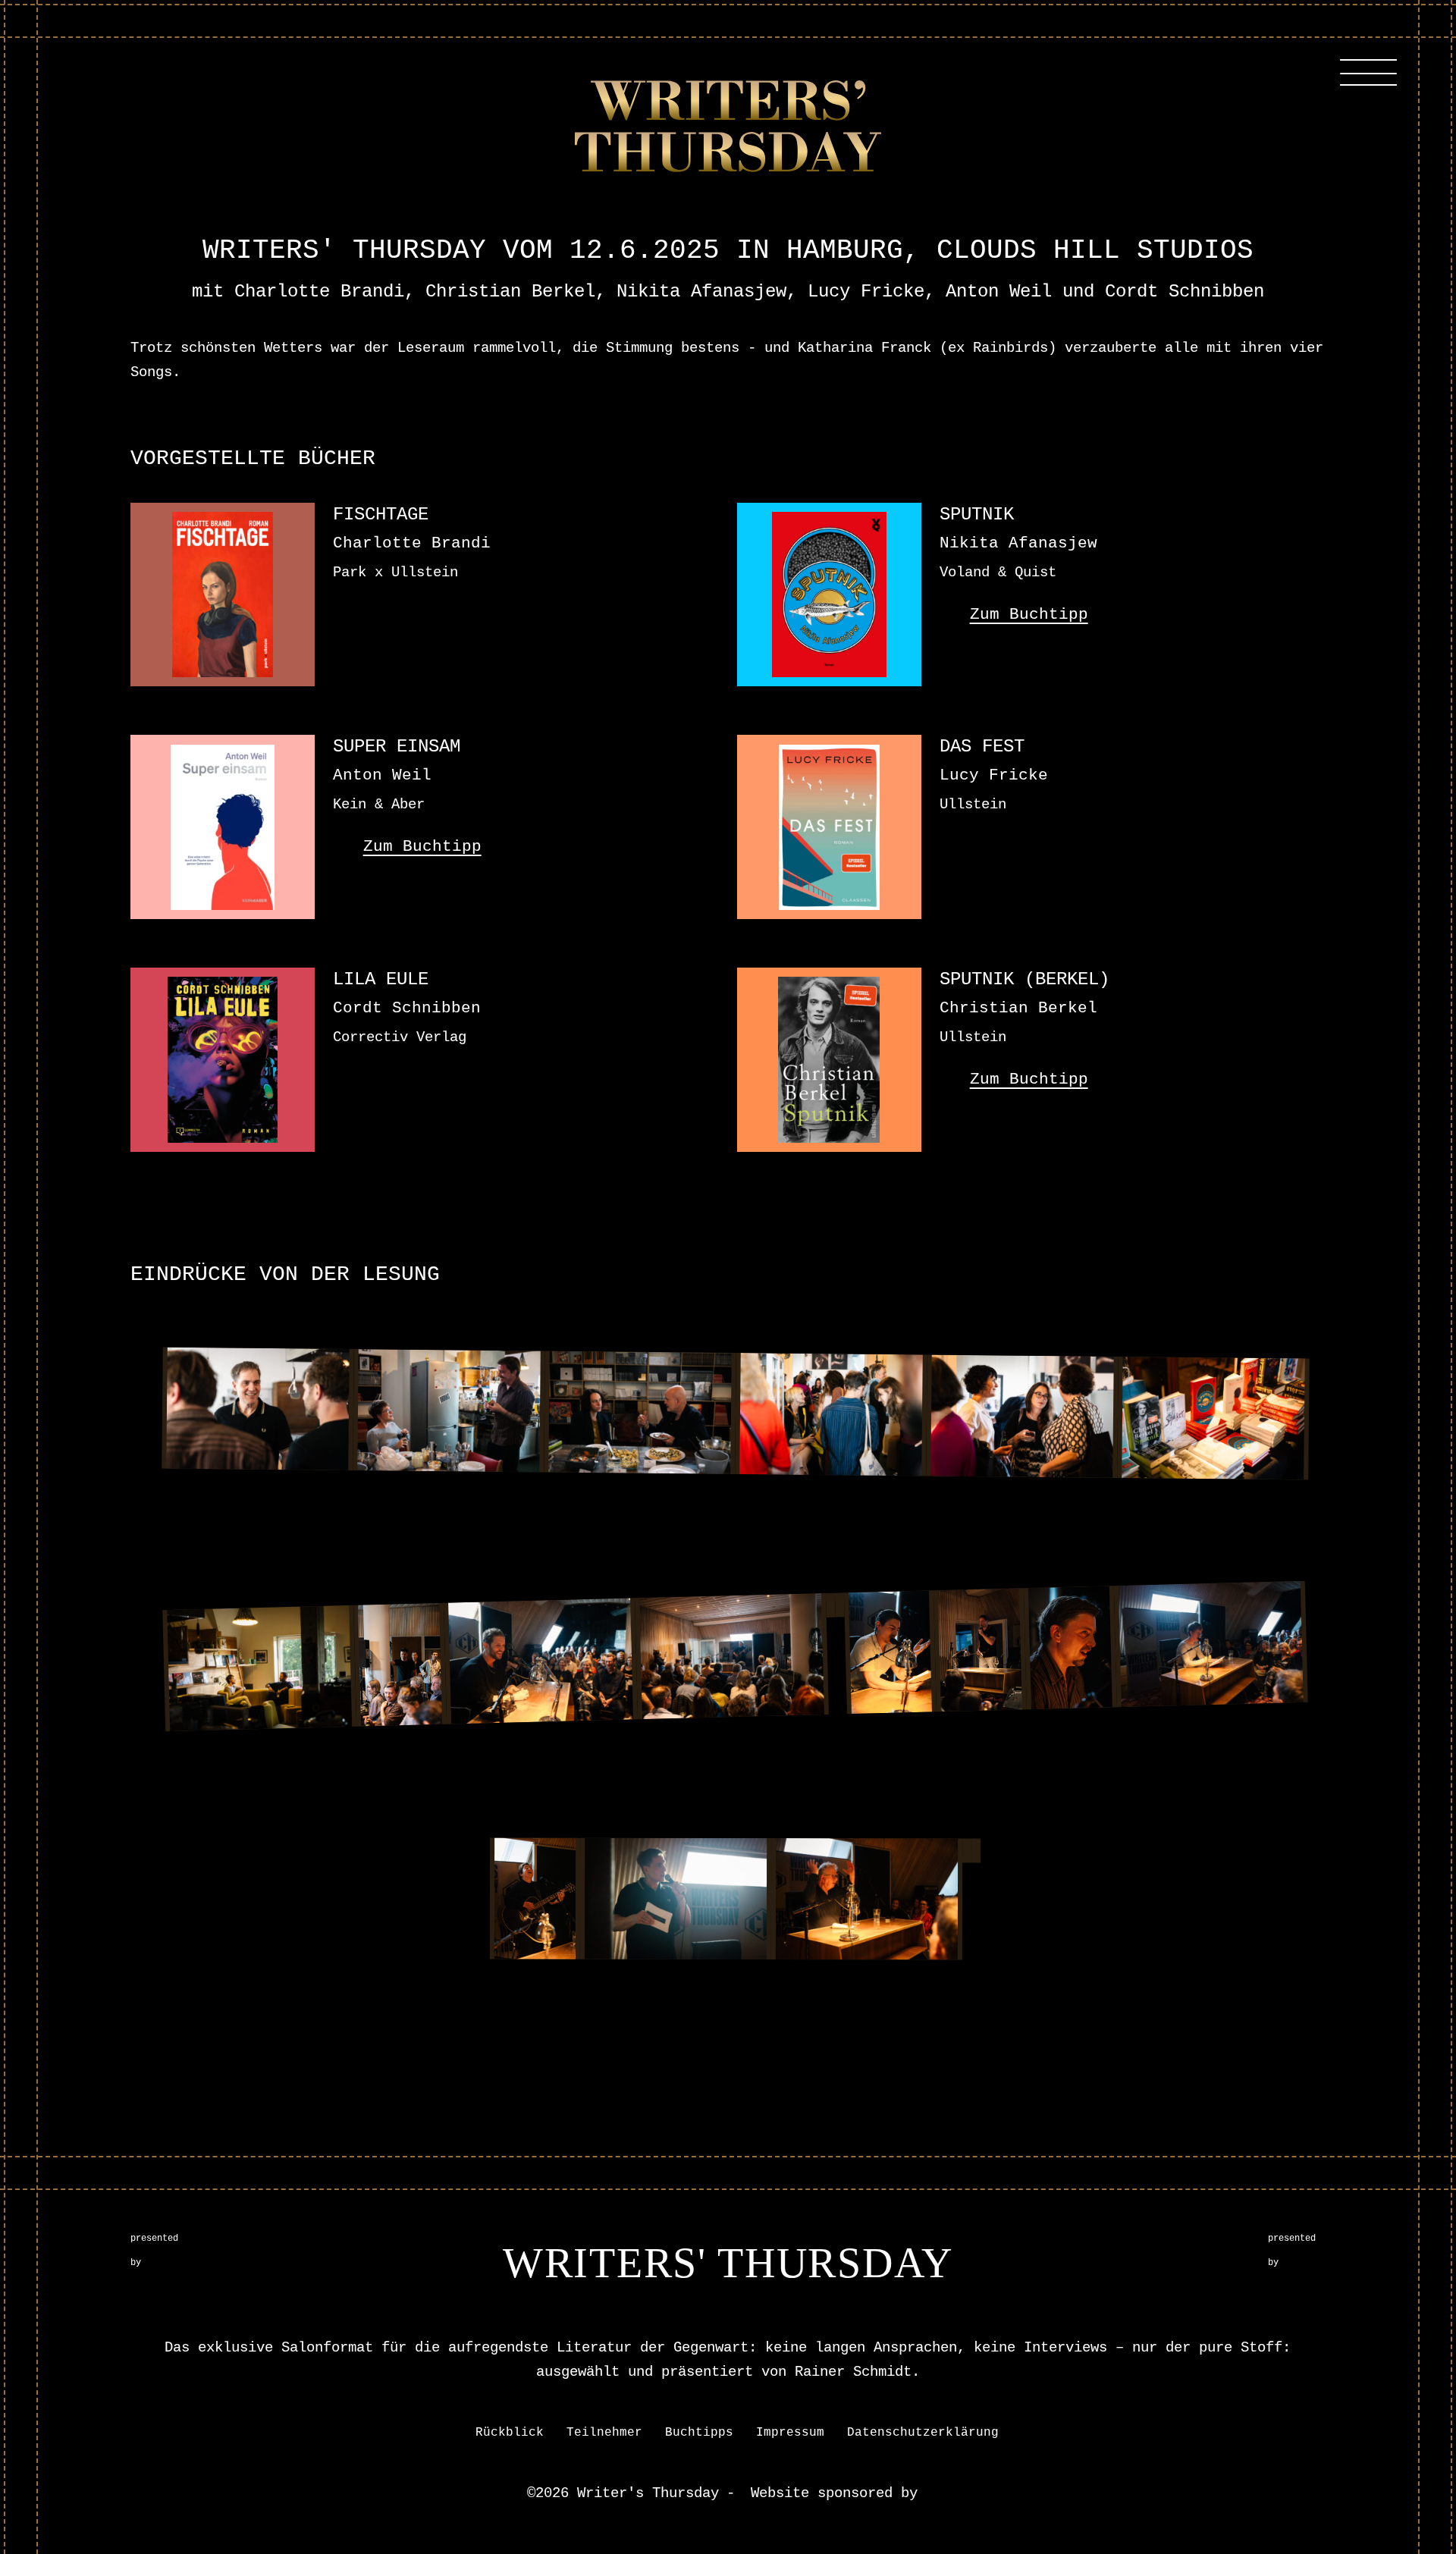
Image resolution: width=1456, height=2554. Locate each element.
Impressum (790, 2433)
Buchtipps (699, 2433)
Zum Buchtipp (1029, 615)
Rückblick (510, 2433)
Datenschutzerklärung (923, 2433)
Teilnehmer (604, 2433)
